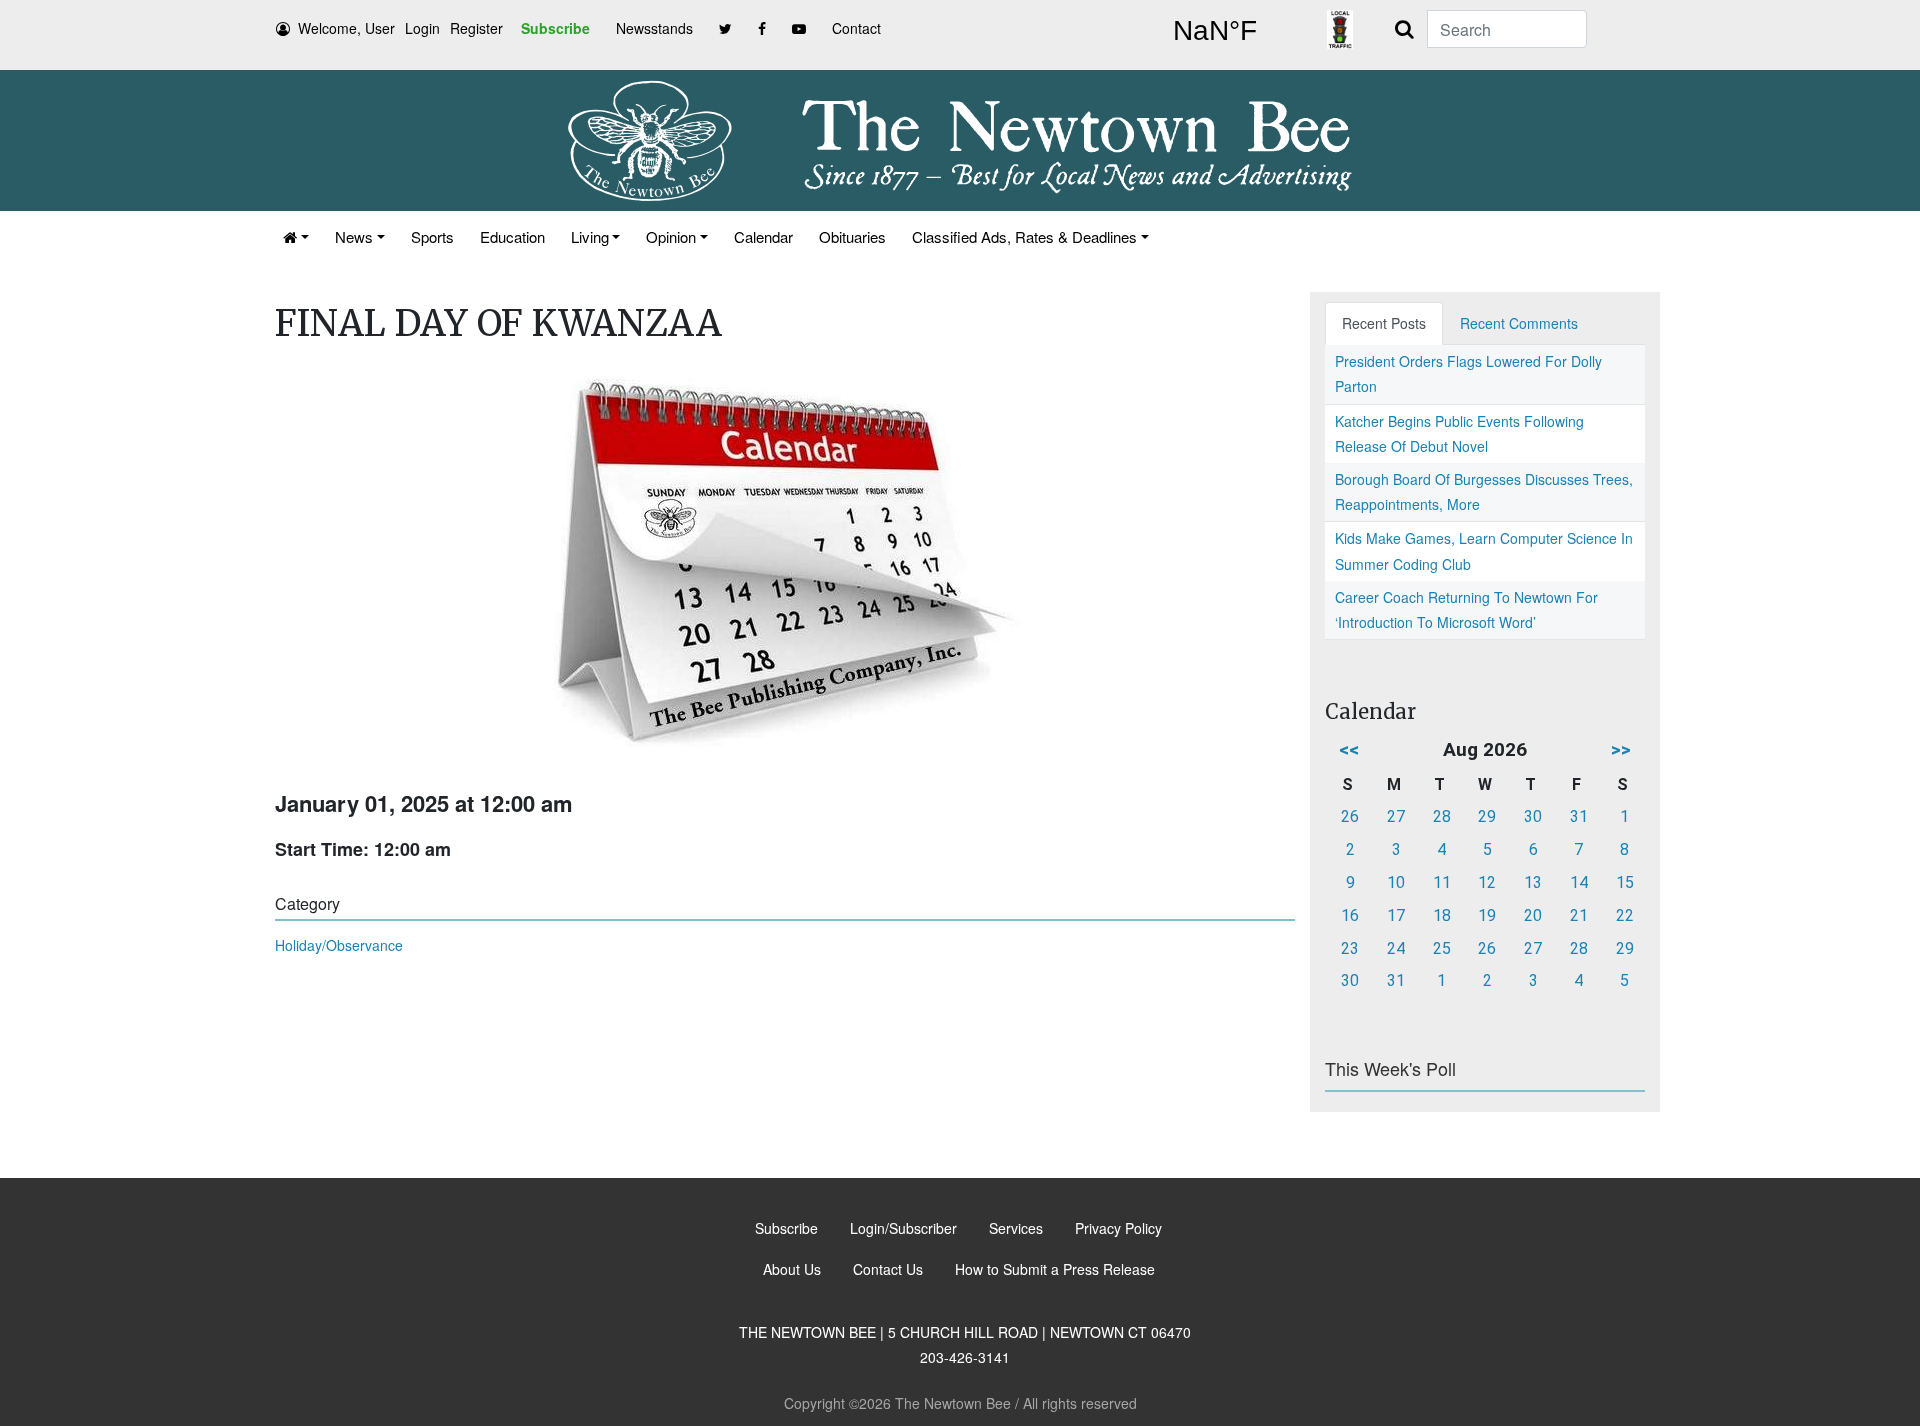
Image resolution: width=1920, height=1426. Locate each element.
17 (1396, 915)
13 (1533, 882)
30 (1533, 816)
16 (1350, 915)
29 (1487, 816)
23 (1350, 948)
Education (512, 236)
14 (1579, 882)
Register (476, 28)
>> (1621, 749)
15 (1625, 882)
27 (1396, 816)
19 (1487, 915)
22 (1625, 915)
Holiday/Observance (339, 945)
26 (1350, 816)
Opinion (671, 236)
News (354, 236)
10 (1396, 882)
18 (1442, 915)
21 (1579, 915)
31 (1579, 816)
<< (1349, 749)
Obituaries (852, 236)
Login (422, 28)
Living (590, 236)
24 (1396, 948)
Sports (432, 236)
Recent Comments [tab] (1519, 323)
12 (1487, 882)
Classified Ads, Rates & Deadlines (1024, 236)
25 (1442, 948)
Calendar (763, 236)
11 (1442, 882)
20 (1533, 915)
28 (1442, 816)
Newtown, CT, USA (1215, 31)
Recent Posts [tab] (1384, 323)
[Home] (296, 236)
